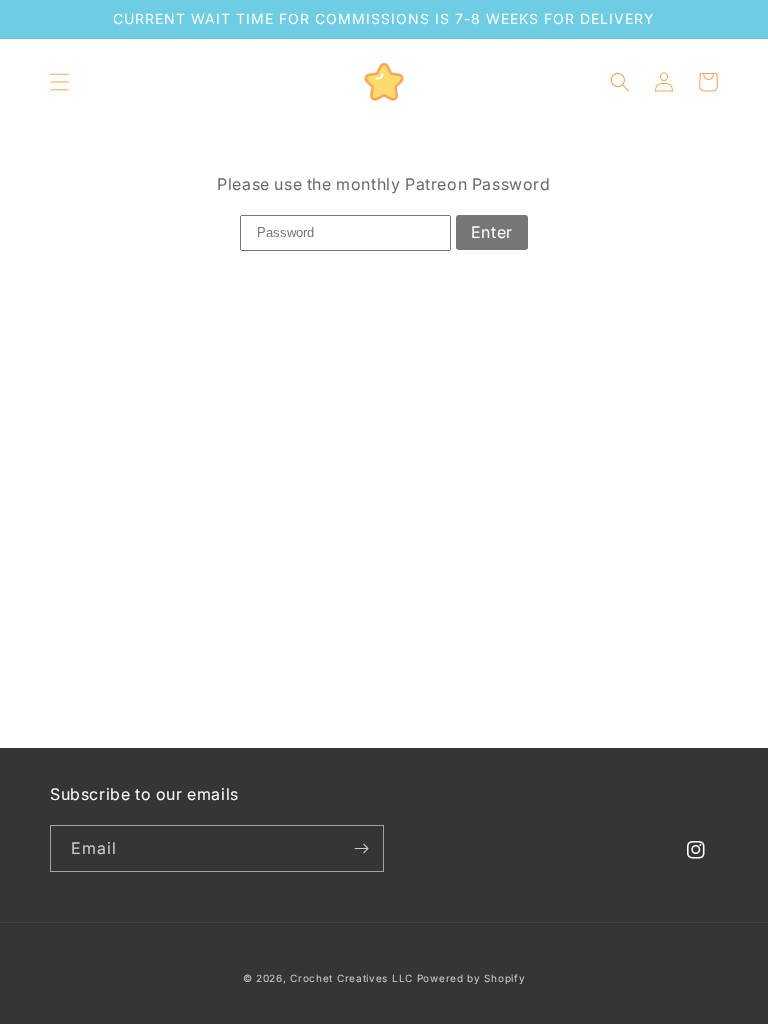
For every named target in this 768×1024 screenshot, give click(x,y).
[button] (60, 82)
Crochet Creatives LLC (351, 978)
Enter (492, 232)
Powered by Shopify (471, 978)
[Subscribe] (361, 848)
